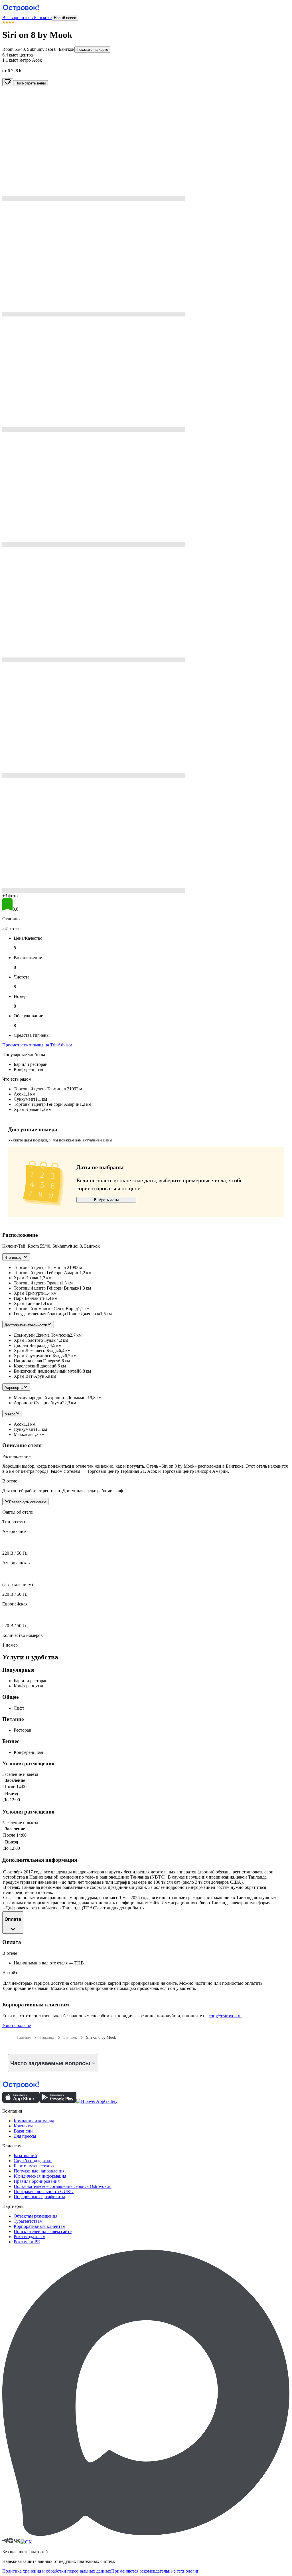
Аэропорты (14, 1388)
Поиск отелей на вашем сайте (43, 2231)
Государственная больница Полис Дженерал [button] (57, 1314)
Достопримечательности (26, 1325)
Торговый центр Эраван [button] (37, 1283)
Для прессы (25, 2136)
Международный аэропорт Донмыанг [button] (51, 1398)
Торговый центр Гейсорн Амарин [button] (47, 1273)
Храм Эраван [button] (27, 1278)
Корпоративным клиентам (39, 2226)
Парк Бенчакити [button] (30, 1298)
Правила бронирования (37, 2181)
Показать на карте (92, 50)
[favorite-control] (8, 82)
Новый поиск (65, 18)
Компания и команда (34, 2121)
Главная (24, 2037)
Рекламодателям (30, 2237)
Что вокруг (14, 1257)
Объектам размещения (36, 2216)
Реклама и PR (27, 2242)
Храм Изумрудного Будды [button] (39, 1356)
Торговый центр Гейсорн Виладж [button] (46, 1288)
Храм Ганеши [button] (27, 1303)
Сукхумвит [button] (25, 1429)
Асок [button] (19, 1424)
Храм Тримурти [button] (29, 1293)
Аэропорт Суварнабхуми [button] (38, 1403)
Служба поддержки (33, 2161)
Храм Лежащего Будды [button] (36, 1350)
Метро (10, 1414)
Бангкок (70, 2037)
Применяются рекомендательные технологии (155, 2571)
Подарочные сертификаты (39, 2197)
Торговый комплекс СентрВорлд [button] (46, 1309)
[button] (146, 144)
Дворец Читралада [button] (32, 1345)
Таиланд (47, 2037)
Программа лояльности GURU (44, 2191)
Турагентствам (28, 2221)
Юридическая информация (40, 2176)
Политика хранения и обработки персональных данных (57, 2571)
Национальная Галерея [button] (36, 1361)
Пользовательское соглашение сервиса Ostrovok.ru (63, 2186)
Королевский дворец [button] (34, 1366)
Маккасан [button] (23, 1434)
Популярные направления (39, 2171)
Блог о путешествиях (34, 2166)
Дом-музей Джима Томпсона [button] (42, 1335)
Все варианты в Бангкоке (27, 18)
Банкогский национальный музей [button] (46, 1371)
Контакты (23, 2126)
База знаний (25, 2156)
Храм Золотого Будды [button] (35, 1340)
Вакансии (23, 2131)
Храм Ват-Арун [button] (29, 1376)
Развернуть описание (28, 1502)
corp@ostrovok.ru (225, 2016)
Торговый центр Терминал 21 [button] (43, 1267)
